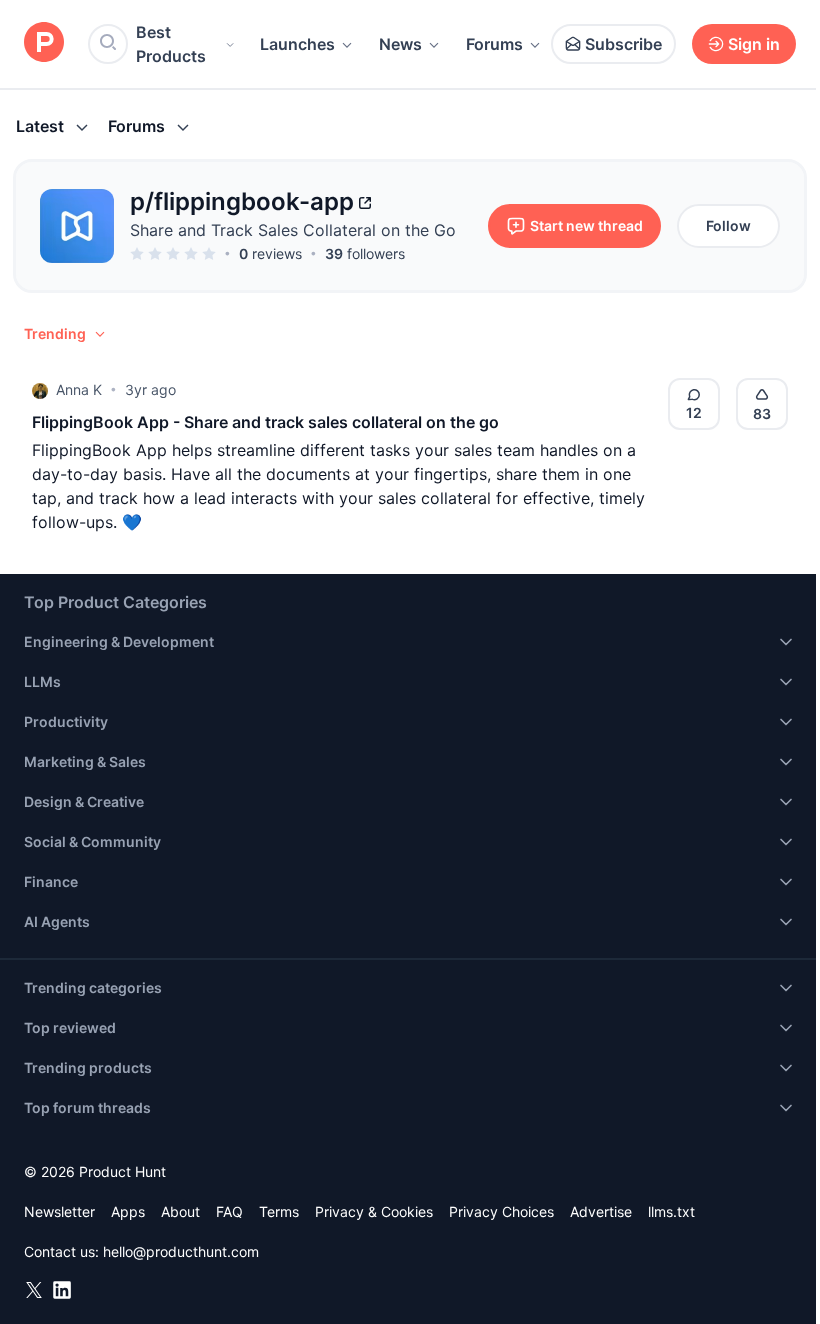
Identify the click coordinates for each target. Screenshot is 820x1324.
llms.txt (671, 1211)
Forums (494, 44)
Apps (128, 1211)
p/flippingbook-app (242, 201)
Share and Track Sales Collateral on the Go (293, 230)
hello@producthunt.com (181, 1251)
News (400, 44)
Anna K (79, 389)
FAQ (229, 1211)
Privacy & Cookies (374, 1211)
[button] (66, 334)
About (180, 1211)
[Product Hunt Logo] (44, 43)
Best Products (171, 44)
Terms (279, 1211)
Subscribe (623, 44)
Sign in (754, 44)
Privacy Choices (501, 1211)
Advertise (601, 1211)
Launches (297, 44)
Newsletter (59, 1211)
